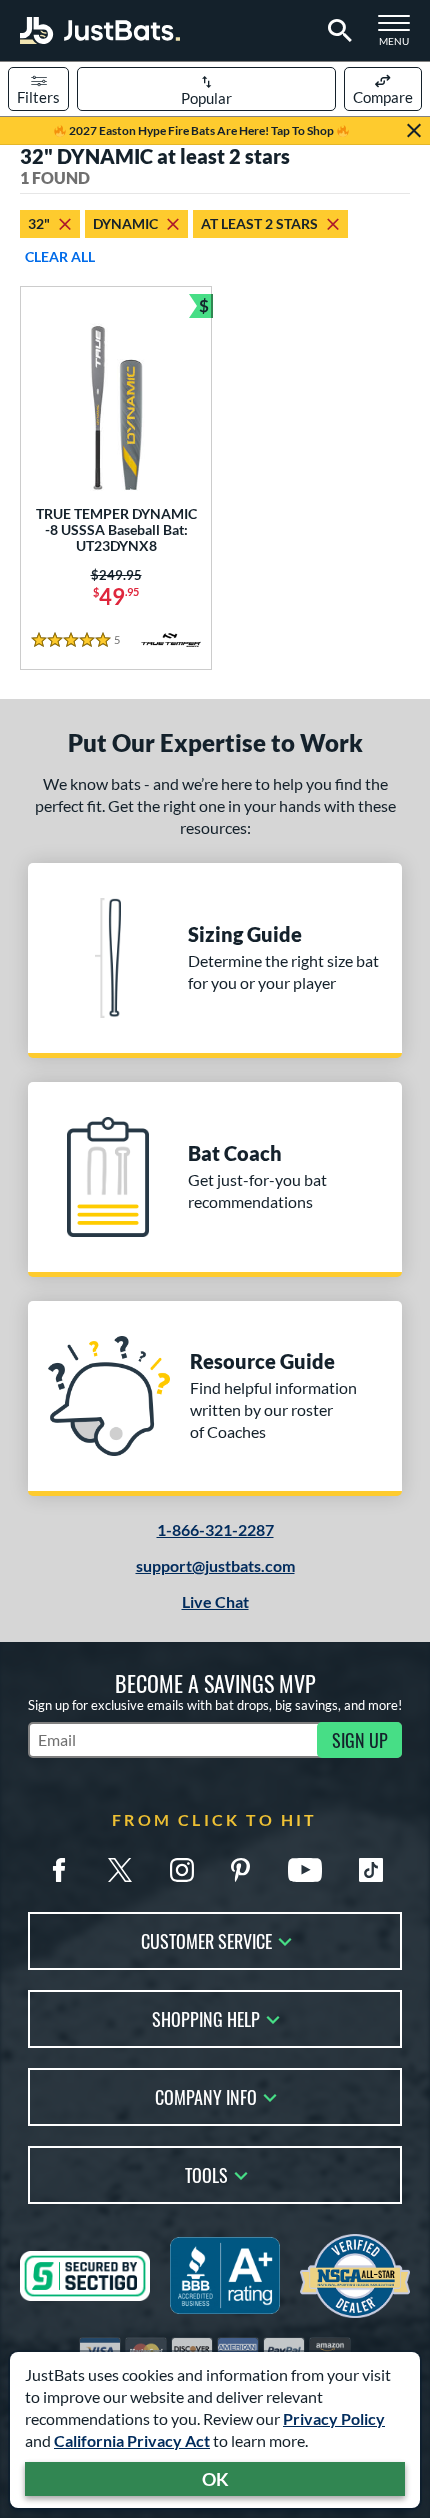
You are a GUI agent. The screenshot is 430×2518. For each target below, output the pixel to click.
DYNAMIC (125, 223)
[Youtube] (305, 1870)
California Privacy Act (132, 2440)
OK (215, 2479)
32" (39, 223)
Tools (206, 2173)
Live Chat (215, 1601)
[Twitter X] (120, 1870)
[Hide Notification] (414, 131)
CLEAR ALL (60, 256)
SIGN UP (360, 1740)
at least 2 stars (259, 223)
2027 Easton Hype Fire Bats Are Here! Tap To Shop (201, 130)
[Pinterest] (240, 1870)
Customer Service (206, 1939)
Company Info (206, 2095)
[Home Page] (100, 30)
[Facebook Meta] (59, 1870)
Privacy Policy (334, 2418)
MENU (400, 36)
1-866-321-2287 (215, 1529)
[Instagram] (182, 1870)
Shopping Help (206, 2017)
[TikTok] (371, 1870)
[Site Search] (336, 31)
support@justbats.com (215, 1565)
